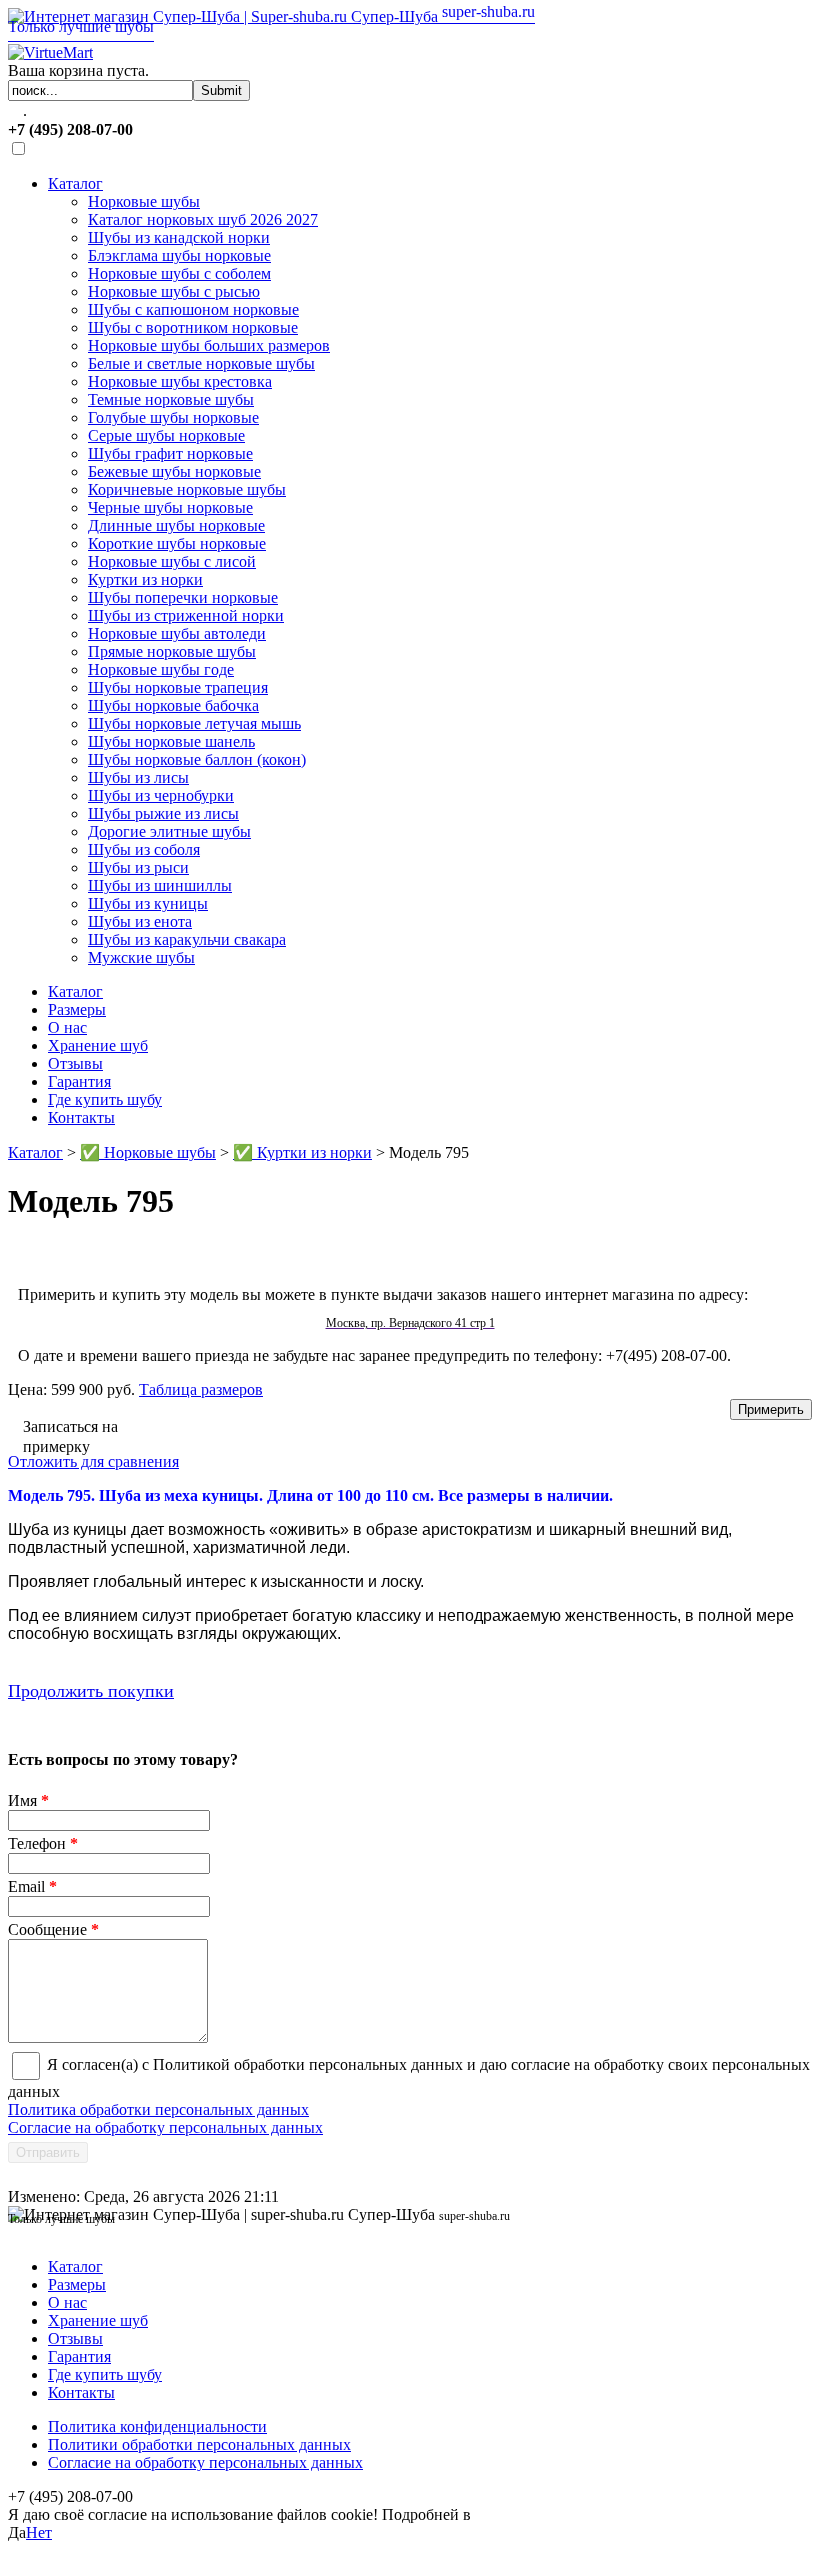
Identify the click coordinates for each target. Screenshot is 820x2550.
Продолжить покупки (91, 1691)
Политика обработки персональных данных (158, 2109)
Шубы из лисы (138, 777)
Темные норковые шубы (171, 399)
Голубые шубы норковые (173, 417)
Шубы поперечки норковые (183, 597)
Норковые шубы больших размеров (209, 345)
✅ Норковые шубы (148, 1152)
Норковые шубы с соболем (179, 273)
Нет (39, 2532)
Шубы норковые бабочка (173, 705)
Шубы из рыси (138, 867)
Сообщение (53, 1929)
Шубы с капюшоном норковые (193, 309)
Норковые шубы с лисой (172, 561)
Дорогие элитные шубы (169, 831)
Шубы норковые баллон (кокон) (197, 759)
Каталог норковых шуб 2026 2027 (203, 219)
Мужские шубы (141, 957)
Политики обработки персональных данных (199, 2444)
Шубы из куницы (148, 903)
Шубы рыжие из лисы (163, 813)
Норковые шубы (144, 201)
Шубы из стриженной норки (186, 615)
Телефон (43, 1843)
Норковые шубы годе (161, 669)
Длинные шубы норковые (176, 525)
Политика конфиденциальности (157, 2426)
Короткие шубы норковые (177, 543)
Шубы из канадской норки (179, 237)
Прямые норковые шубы (172, 651)
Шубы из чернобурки (161, 795)
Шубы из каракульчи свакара (187, 939)
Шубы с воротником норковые (193, 327)
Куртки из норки (145, 579)
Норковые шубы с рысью (174, 291)
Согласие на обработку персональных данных (165, 2127)
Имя (28, 1800)
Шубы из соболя (144, 849)
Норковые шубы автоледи (177, 633)
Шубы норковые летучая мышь (194, 723)
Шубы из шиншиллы (160, 885)
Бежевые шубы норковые (174, 471)
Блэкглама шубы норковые (179, 255)
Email (32, 1886)
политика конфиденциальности (583, 2514)
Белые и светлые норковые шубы (201, 363)
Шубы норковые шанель (171, 741)
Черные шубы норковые (170, 507)
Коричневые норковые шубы (187, 489)
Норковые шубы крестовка (180, 381)
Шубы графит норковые (170, 453)
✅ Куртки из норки (302, 1152)
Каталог (75, 183)
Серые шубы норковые (166, 435)
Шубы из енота (140, 921)
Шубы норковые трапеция (178, 687)
